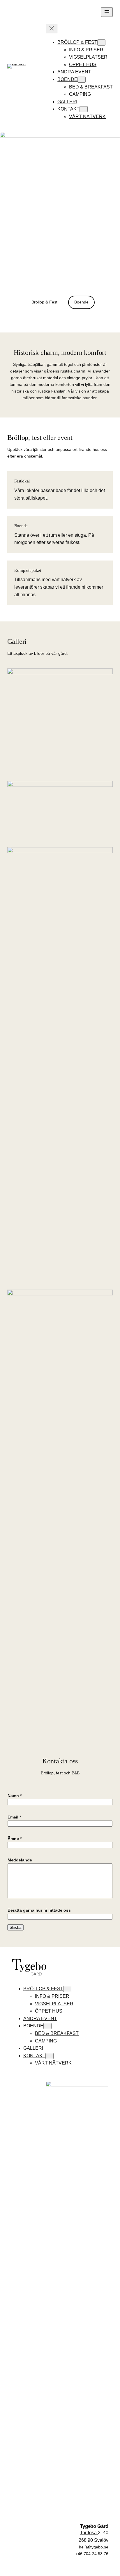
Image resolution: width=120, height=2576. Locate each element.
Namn (15, 1796)
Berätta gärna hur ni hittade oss (39, 1910)
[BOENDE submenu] (82, 80)
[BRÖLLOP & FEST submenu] (101, 43)
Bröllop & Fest (44, 302)
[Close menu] (52, 29)
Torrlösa (89, 2533)
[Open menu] (107, 12)
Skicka (15, 1927)
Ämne (15, 1839)
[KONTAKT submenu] (84, 109)
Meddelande (20, 1860)
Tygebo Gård (94, 2526)
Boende (81, 302)
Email (14, 1817)
